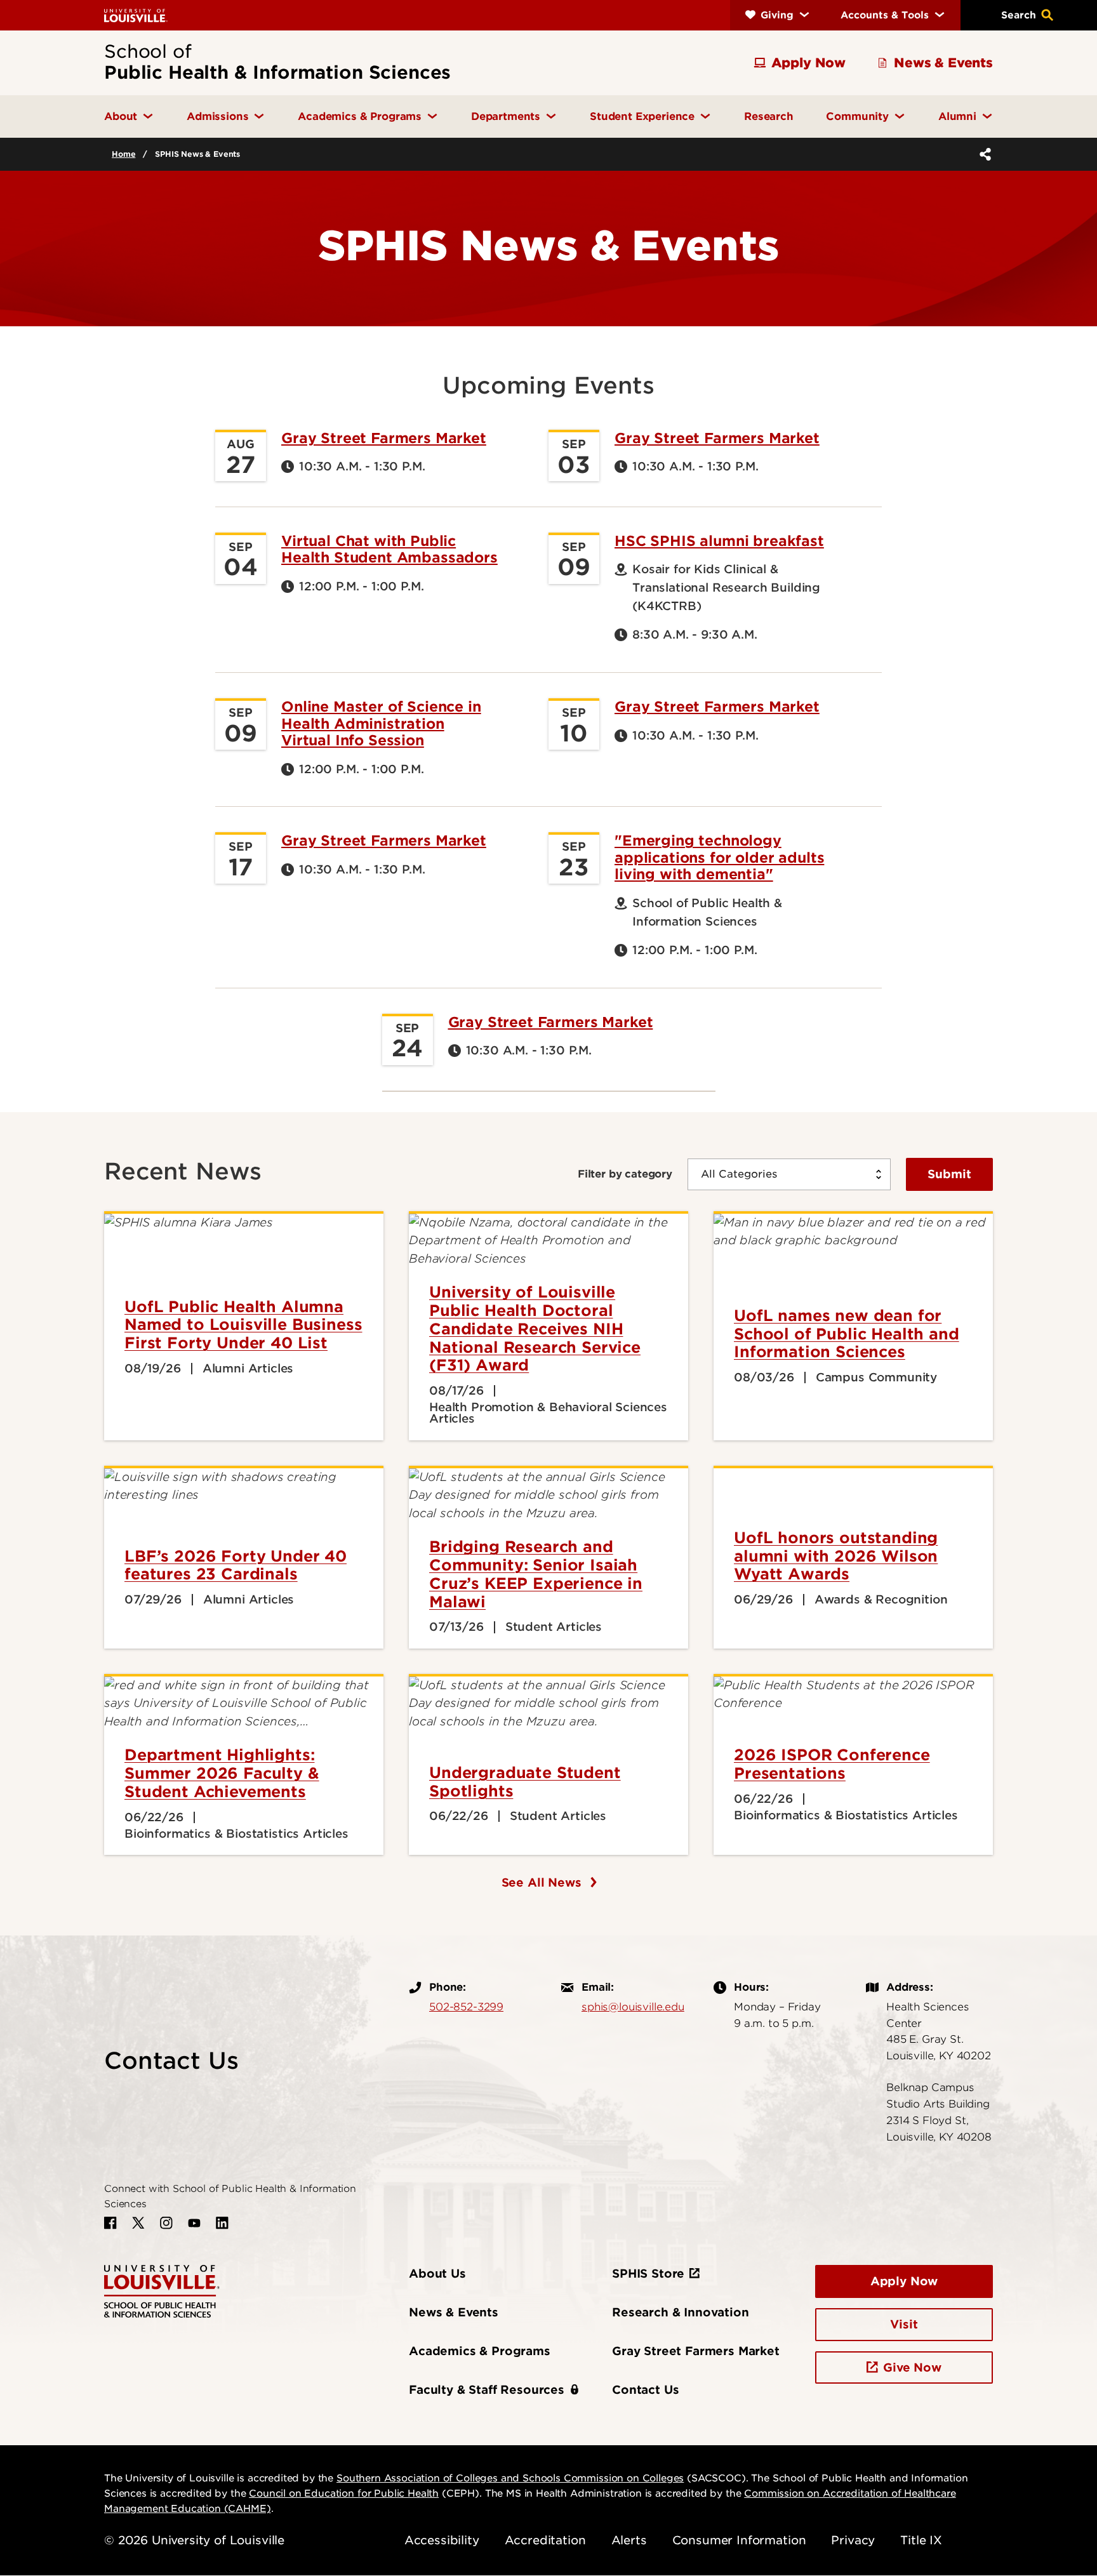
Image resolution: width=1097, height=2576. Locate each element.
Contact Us (645, 2390)
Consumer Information (739, 2540)
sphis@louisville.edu (633, 2007)
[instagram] (166, 2223)
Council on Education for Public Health (344, 2493)
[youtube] (194, 2223)
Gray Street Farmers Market (384, 438)
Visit (904, 2324)
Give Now (912, 2367)
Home (123, 154)
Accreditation (545, 2540)
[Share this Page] (983, 154)
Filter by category (625, 1174)
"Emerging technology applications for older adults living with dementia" (719, 857)
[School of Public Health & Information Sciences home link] (162, 2290)
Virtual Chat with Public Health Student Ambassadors (389, 549)
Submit (949, 1174)
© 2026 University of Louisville (194, 2540)
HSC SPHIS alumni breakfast (719, 541)
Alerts (629, 2540)
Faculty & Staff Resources (487, 2390)
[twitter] (138, 2223)
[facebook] (110, 2223)
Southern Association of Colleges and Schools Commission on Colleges (510, 2478)
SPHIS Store (648, 2274)
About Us (437, 2274)
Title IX (921, 2540)
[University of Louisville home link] (136, 15)
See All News (543, 1882)
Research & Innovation (681, 2312)
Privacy (853, 2540)
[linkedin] (222, 2223)
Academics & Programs (480, 2351)
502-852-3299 (466, 2007)
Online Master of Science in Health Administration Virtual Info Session (381, 723)
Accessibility (442, 2540)
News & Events (454, 2312)
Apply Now (904, 2281)
